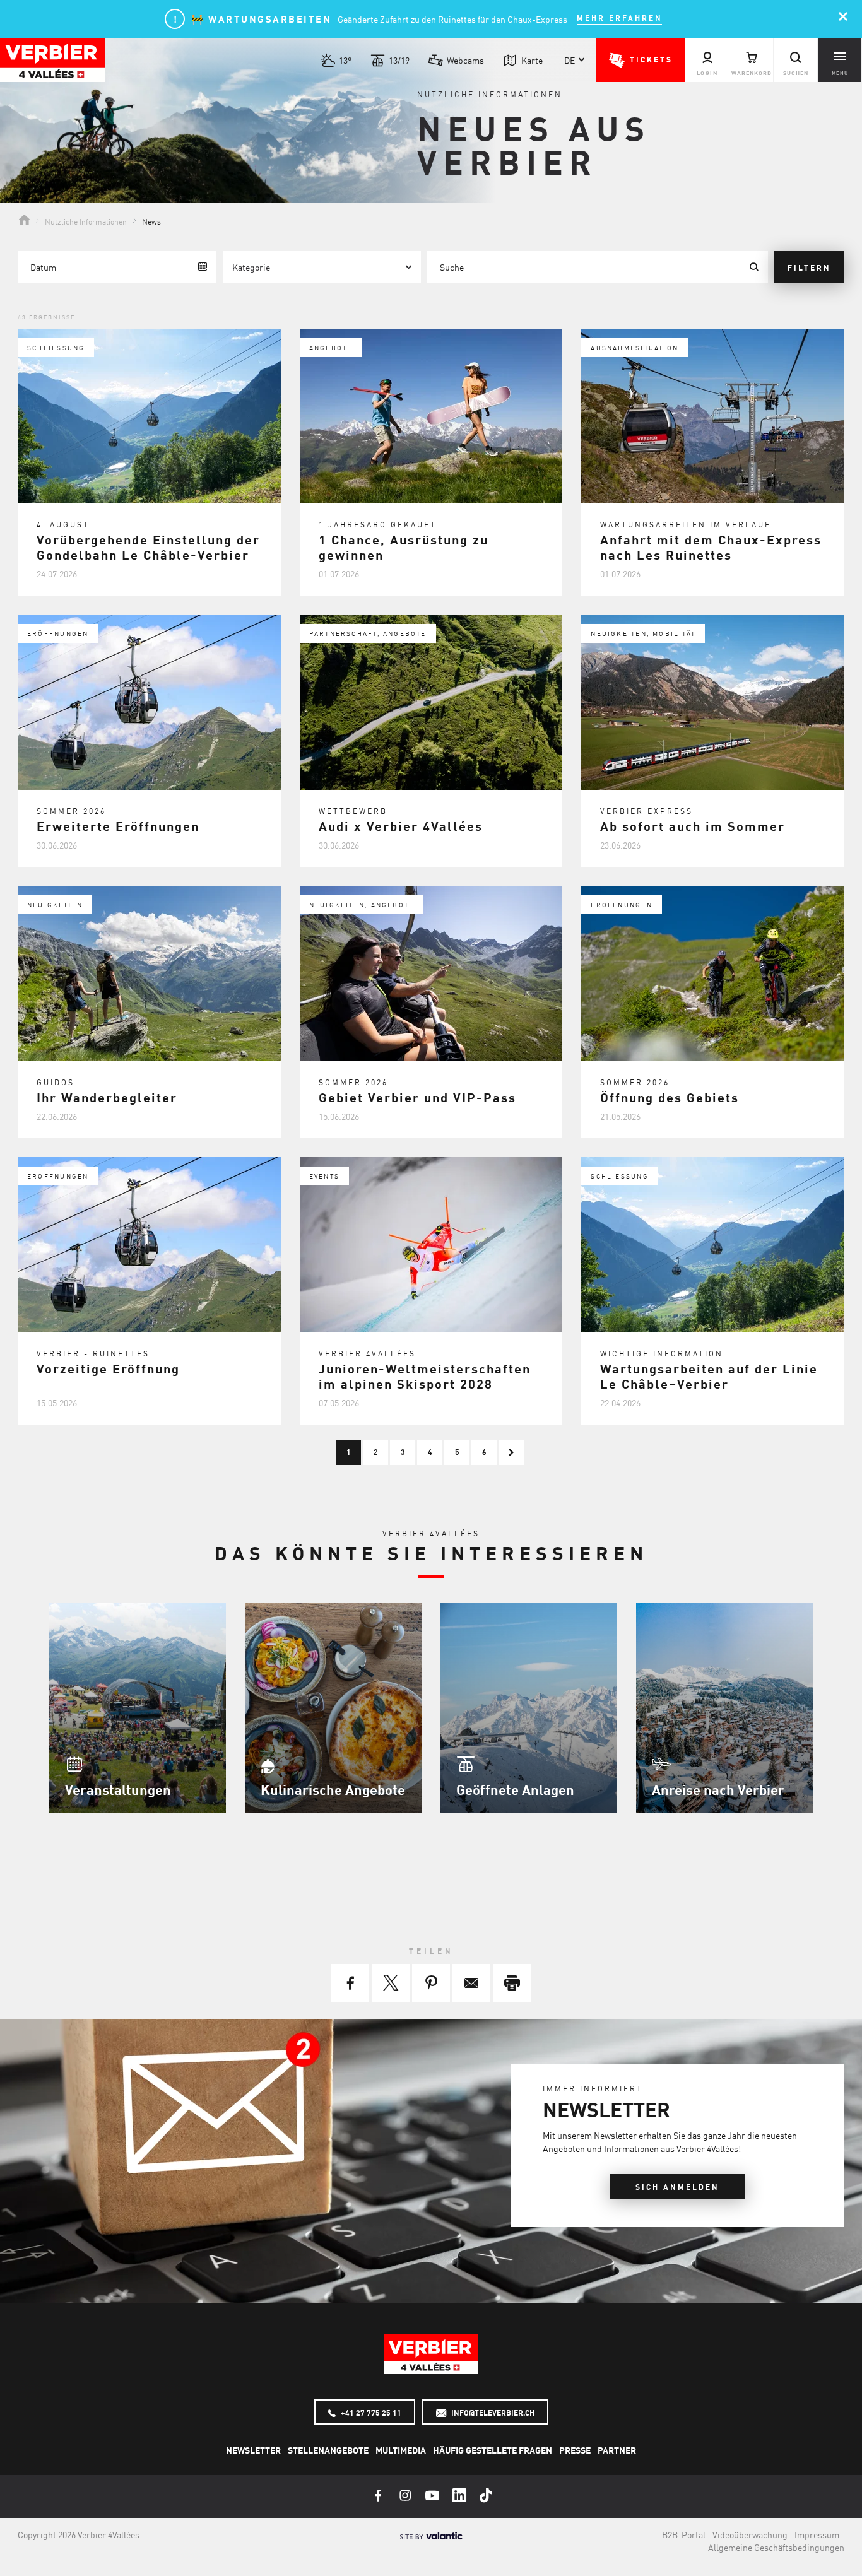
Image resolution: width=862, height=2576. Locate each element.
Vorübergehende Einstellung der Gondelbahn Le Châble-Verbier (148, 547)
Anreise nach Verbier (718, 1789)
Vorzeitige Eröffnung (108, 1368)
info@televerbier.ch (492, 2413)
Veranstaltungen (118, 1789)
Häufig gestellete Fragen (493, 2450)
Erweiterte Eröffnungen (118, 826)
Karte (532, 60)
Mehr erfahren (620, 18)
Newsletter (253, 2450)
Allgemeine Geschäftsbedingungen (776, 2547)
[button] (641, 60)
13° (345, 60)
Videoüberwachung (750, 2534)
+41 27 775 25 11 (370, 2413)
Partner (617, 2450)
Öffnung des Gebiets (670, 1097)
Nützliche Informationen (86, 221)
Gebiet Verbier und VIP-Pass (417, 1097)
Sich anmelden (677, 2187)
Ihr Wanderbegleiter (107, 1097)
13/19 (399, 60)
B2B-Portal (684, 2534)
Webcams (465, 60)
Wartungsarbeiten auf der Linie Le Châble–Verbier (709, 1376)
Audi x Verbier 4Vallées (401, 826)
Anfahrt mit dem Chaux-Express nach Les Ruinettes (711, 547)
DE (570, 60)
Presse (575, 2450)
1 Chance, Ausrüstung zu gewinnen (404, 547)
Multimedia (401, 2450)
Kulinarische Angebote (333, 1789)
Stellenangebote (328, 2450)
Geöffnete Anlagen (515, 1789)
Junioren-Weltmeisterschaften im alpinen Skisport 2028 (425, 1376)
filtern (809, 268)
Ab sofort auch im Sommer (693, 826)
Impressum (817, 2534)
